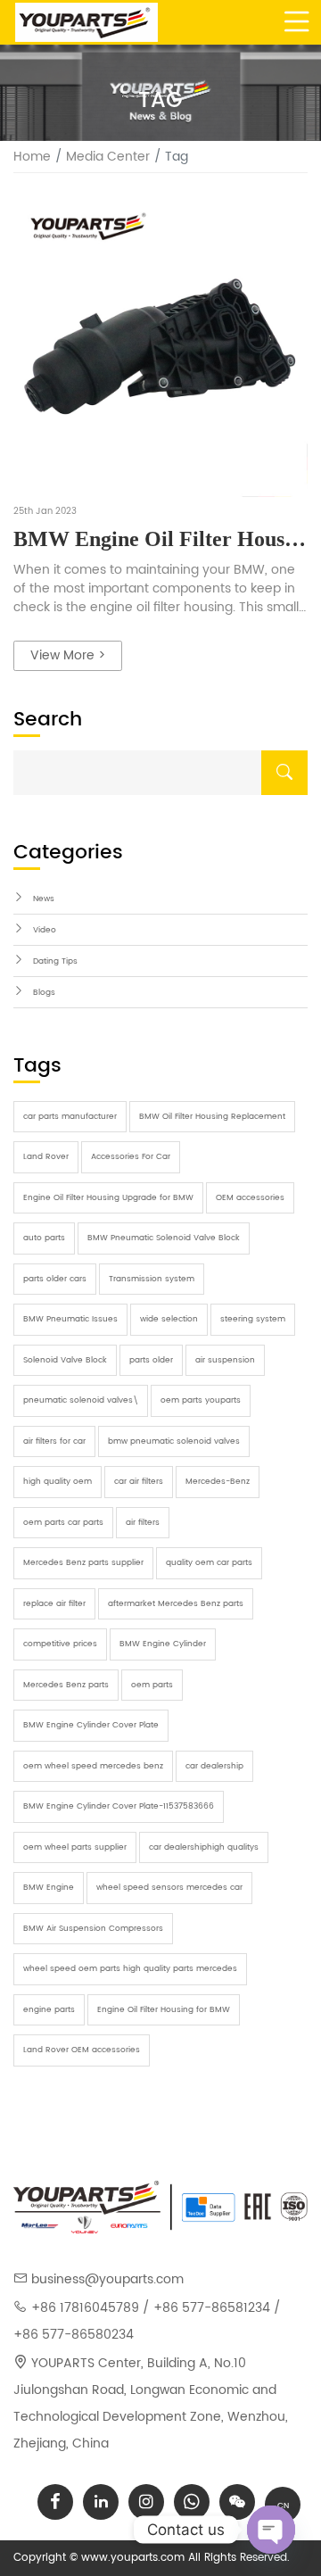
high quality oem (58, 1482)
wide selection (169, 1319)
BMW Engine (49, 1888)
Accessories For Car (131, 1157)
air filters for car (54, 1441)
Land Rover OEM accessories (82, 2050)
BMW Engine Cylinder (163, 1644)
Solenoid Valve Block (65, 1360)
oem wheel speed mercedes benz (93, 1766)
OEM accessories (250, 1198)
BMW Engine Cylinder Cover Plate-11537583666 (119, 1806)
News (44, 899)
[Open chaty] (271, 2530)
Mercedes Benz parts (66, 1685)
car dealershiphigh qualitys (204, 1847)
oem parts (152, 1685)
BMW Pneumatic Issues (70, 1319)
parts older (151, 1360)
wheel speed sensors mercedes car (169, 1888)
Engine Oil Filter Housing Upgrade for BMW (108, 1198)
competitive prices (60, 1644)
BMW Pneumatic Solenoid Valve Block (164, 1238)
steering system (253, 1319)
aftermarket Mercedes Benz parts (176, 1604)
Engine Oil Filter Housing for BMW (164, 2010)
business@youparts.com (107, 2279)
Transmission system (152, 1279)
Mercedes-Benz (218, 1482)
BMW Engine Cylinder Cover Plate (91, 1725)
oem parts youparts (201, 1400)
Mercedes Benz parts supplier (83, 1563)
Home (32, 157)
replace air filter (54, 1604)
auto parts (44, 1238)
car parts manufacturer (70, 1117)
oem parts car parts (63, 1523)
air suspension (225, 1360)
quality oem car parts (209, 1563)
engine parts (49, 2010)
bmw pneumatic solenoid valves (174, 1441)
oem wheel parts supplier (75, 1847)
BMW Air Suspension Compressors (93, 1929)
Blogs (44, 993)
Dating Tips (55, 961)
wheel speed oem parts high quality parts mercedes (130, 1969)
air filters (143, 1523)
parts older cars (55, 1279)
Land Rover (46, 1157)
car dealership (214, 1766)
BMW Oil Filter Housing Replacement (212, 1117)
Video (45, 930)
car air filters (139, 1482)
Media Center (108, 157)
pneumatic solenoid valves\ (81, 1400)
